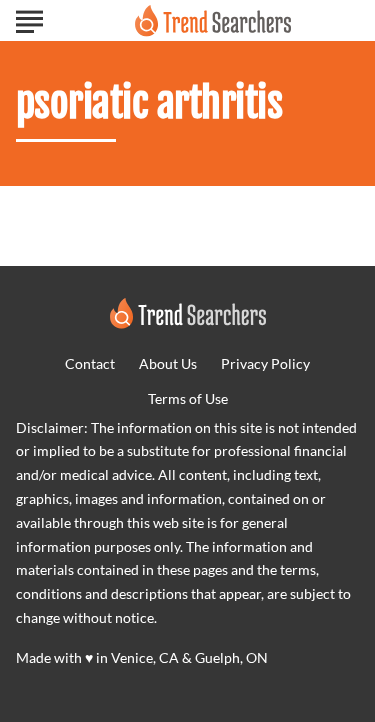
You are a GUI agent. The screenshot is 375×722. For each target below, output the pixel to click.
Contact (90, 363)
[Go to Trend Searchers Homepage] (213, 20)
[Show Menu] (29, 19)
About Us (168, 363)
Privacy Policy (265, 363)
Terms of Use (188, 398)
